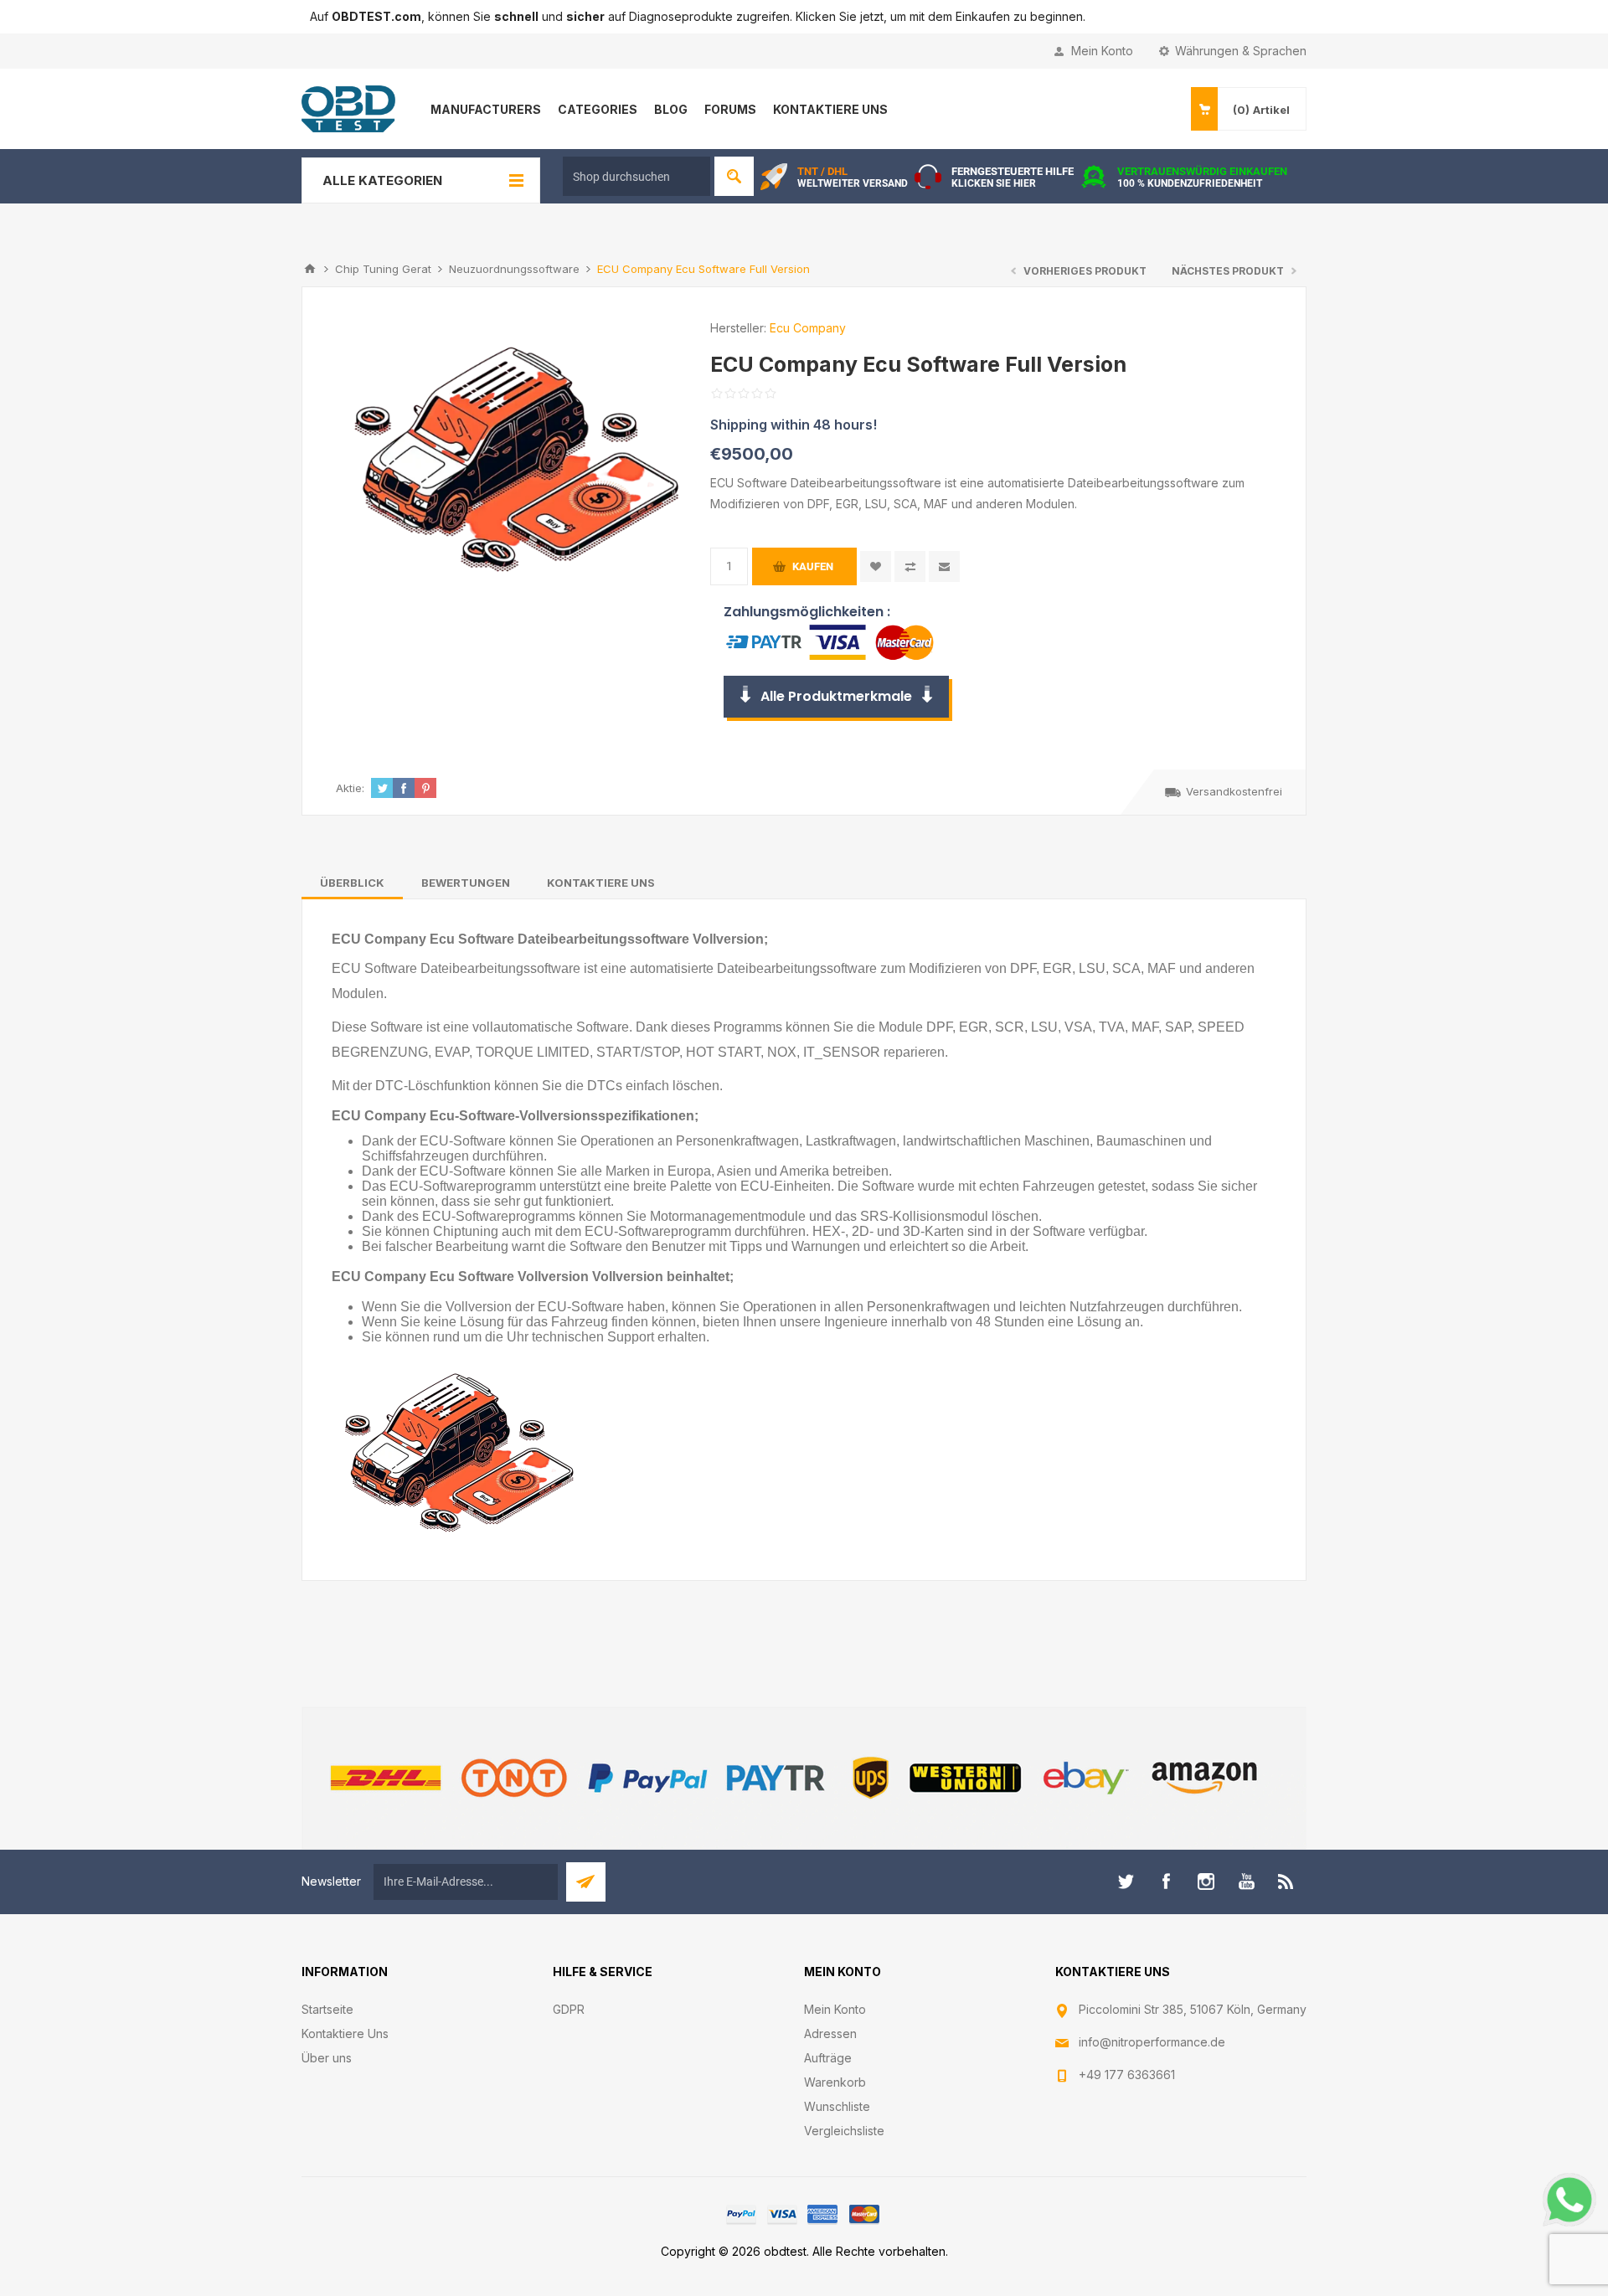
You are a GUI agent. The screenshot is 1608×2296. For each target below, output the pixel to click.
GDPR (569, 2009)
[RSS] (1286, 1882)
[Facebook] (1166, 1882)
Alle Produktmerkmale (836, 696)
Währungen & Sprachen (1241, 51)
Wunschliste (837, 2106)
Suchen (734, 176)
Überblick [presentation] (352, 883)
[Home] (310, 269)
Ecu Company (808, 328)
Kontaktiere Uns (345, 2033)
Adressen (830, 2033)
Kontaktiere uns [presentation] (601, 883)
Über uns (327, 2058)
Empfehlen (944, 566)
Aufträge (828, 2058)
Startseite (327, 2009)
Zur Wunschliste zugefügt (876, 566)
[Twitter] (1126, 1882)
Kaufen (813, 566)
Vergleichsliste (844, 2131)
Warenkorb (835, 2082)
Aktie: (350, 788)
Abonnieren (586, 1882)
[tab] (352, 883)
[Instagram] (1206, 1882)
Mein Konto (1102, 51)
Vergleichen (910, 566)
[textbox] (636, 176)
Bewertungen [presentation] (466, 883)
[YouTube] (1246, 1882)
